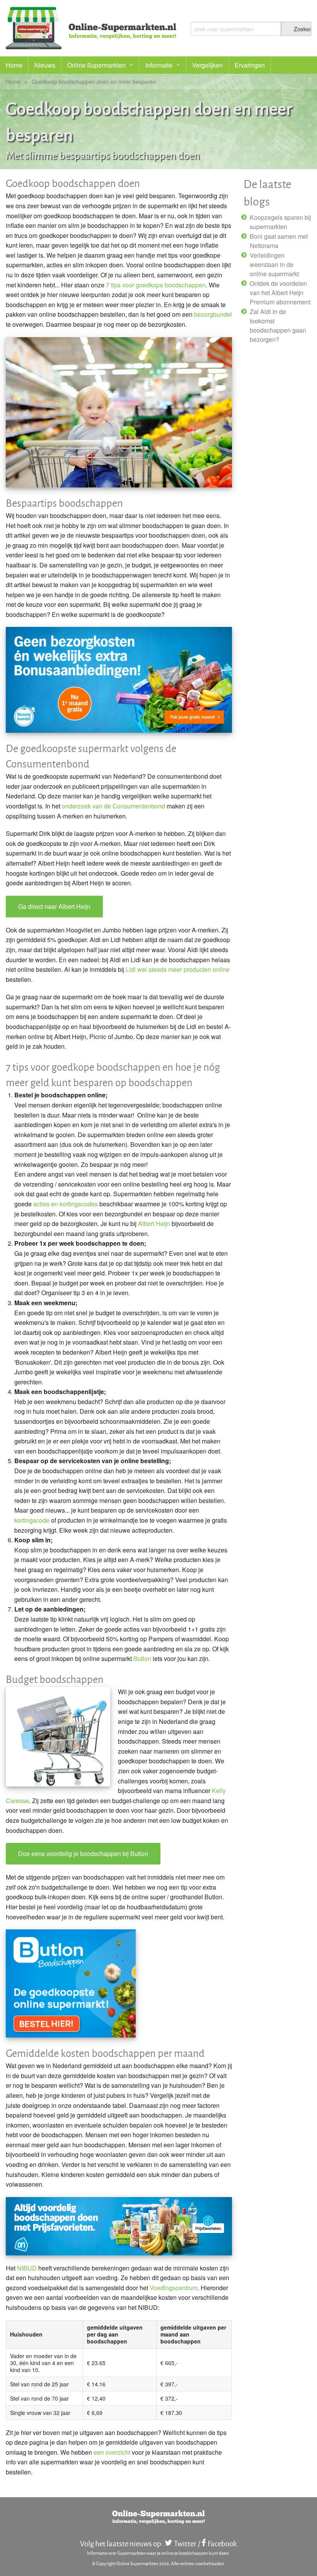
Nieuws (45, 65)
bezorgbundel (213, 314)
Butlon (142, 1658)
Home (14, 65)
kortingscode (32, 1520)
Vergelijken (207, 65)
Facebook (222, 2543)
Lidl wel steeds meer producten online (178, 969)
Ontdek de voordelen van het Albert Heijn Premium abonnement (280, 293)
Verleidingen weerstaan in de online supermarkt (274, 264)
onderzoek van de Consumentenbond (113, 806)
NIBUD (27, 2268)
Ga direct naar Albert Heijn (54, 906)
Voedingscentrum (174, 2288)
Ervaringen (250, 65)
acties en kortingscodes (66, 1204)
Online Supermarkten (96, 65)
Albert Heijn (154, 1223)
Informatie (159, 65)
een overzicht (112, 2452)
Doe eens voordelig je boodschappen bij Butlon (83, 1853)
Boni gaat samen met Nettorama (279, 241)
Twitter (185, 2543)
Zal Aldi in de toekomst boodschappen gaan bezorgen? (278, 325)
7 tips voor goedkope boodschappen (156, 285)
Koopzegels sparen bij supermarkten (280, 222)
